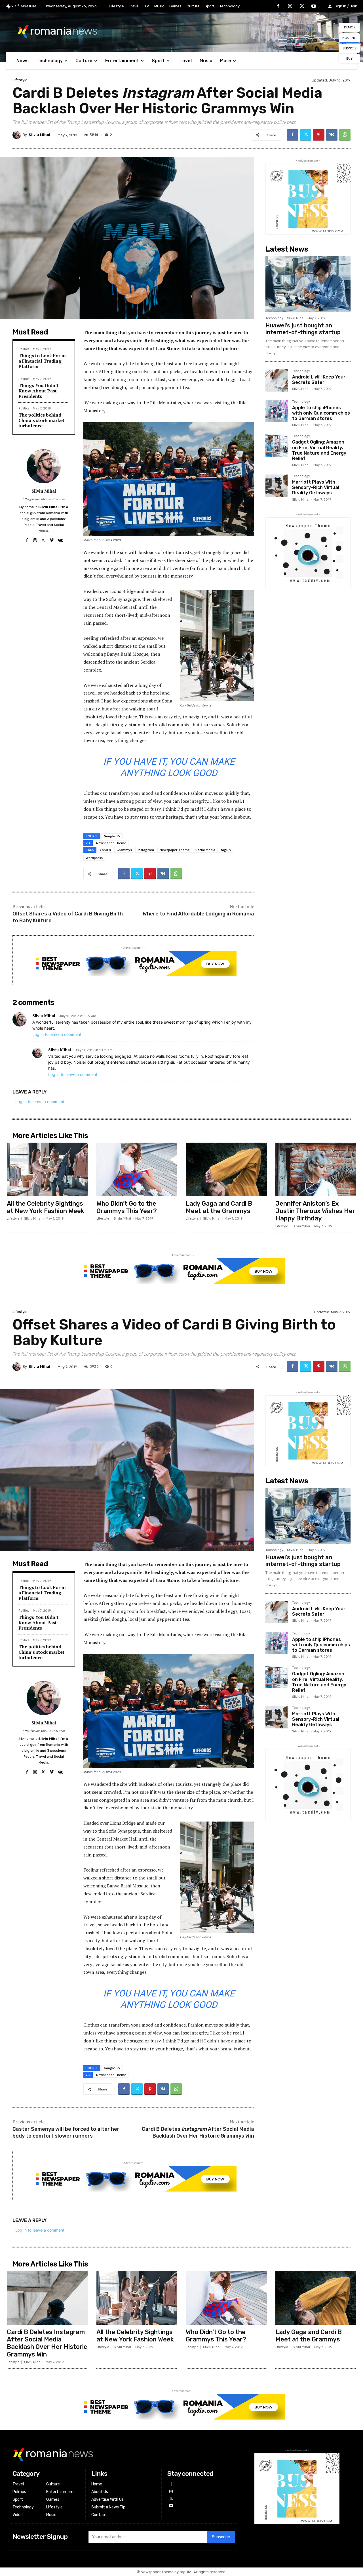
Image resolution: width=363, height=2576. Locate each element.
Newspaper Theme (111, 843)
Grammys (124, 850)
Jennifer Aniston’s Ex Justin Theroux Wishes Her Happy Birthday (315, 1211)
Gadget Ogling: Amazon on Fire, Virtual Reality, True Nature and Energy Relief (319, 450)
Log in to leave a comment (57, 1034)
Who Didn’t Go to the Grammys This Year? (127, 1207)
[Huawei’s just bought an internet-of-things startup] (308, 284)
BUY (349, 58)
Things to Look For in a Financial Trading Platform (42, 361)
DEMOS (350, 27)
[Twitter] (302, 7)
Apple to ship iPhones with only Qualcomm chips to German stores (321, 413)
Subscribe (221, 2537)
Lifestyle (20, 80)
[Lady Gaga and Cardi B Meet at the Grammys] (226, 1169)
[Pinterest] (319, 135)
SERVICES (349, 48)
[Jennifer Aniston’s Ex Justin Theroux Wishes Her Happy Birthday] (316, 1169)
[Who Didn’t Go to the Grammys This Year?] (137, 1169)
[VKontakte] (60, 539)
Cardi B (105, 850)
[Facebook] (278, 7)
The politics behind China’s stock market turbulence (41, 420)
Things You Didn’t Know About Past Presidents (38, 391)
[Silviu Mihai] (18, 135)
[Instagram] (290, 7)
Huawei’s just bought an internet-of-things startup (303, 329)
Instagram (146, 850)
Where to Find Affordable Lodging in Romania (198, 914)
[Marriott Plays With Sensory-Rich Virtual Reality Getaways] (277, 486)
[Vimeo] (51, 539)
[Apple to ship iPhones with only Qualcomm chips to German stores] (277, 411)
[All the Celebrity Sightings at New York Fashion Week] (47, 1169)
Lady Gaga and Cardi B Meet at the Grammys (219, 1207)
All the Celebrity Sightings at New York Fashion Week (46, 1207)
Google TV (112, 836)
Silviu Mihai (39, 135)
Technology (274, 318)
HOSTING (349, 38)
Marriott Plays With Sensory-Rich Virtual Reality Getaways (316, 487)
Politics (24, 349)
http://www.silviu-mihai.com (44, 499)
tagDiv (226, 850)
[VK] (332, 135)
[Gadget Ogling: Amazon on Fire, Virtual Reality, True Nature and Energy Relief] (277, 446)
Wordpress (94, 858)
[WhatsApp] (345, 135)
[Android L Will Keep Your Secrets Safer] (277, 380)
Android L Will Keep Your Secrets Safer (319, 380)
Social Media (205, 850)
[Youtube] (314, 7)
